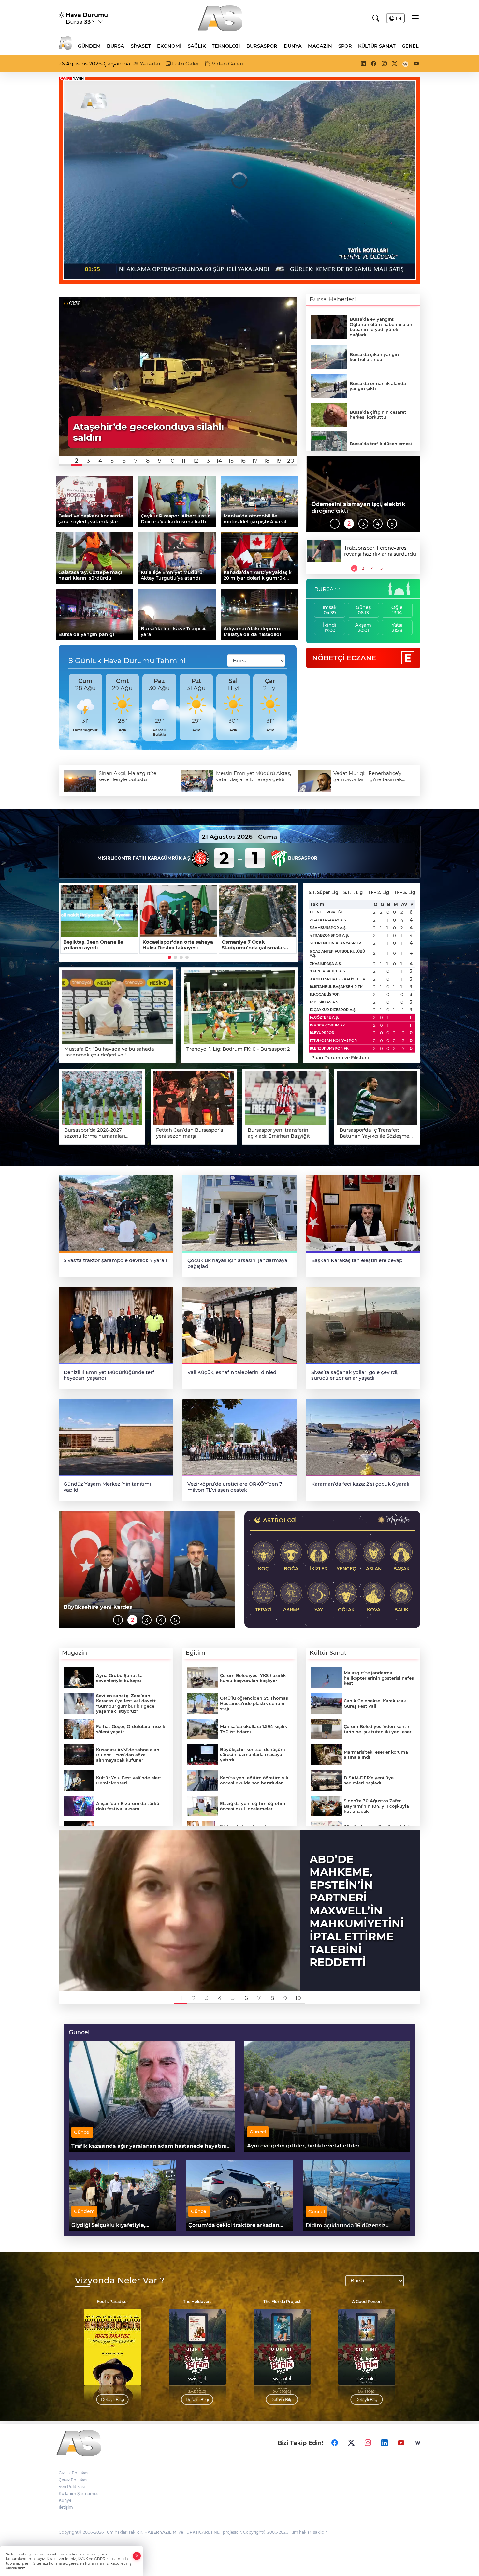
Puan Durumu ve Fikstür (340, 1058)
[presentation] (66, 707)
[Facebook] (335, 2443)
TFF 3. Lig (405, 892)
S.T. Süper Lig (323, 892)
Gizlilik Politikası (74, 2473)
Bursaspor (262, 46)
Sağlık (197, 46)
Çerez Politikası (73, 2480)
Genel (410, 46)
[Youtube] (401, 2443)
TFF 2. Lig (379, 892)
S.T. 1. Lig (353, 892)
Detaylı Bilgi (113, 2400)
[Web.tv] (418, 2443)
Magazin (320, 46)
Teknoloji (226, 46)
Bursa (116, 46)
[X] (351, 2443)
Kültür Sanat (377, 46)
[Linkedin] (385, 2443)
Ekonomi (169, 46)
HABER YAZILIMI (161, 2532)
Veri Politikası (72, 2487)
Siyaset (141, 46)
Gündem (89, 46)
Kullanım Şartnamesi (79, 2493)
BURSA (324, 589)
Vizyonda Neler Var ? (120, 2281)
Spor (345, 46)
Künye (65, 2500)
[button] (65, 461)
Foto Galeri (186, 64)
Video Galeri (227, 64)
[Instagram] (368, 2443)
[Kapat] (137, 2556)
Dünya (293, 46)
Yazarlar (150, 64)
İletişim (66, 2507)
